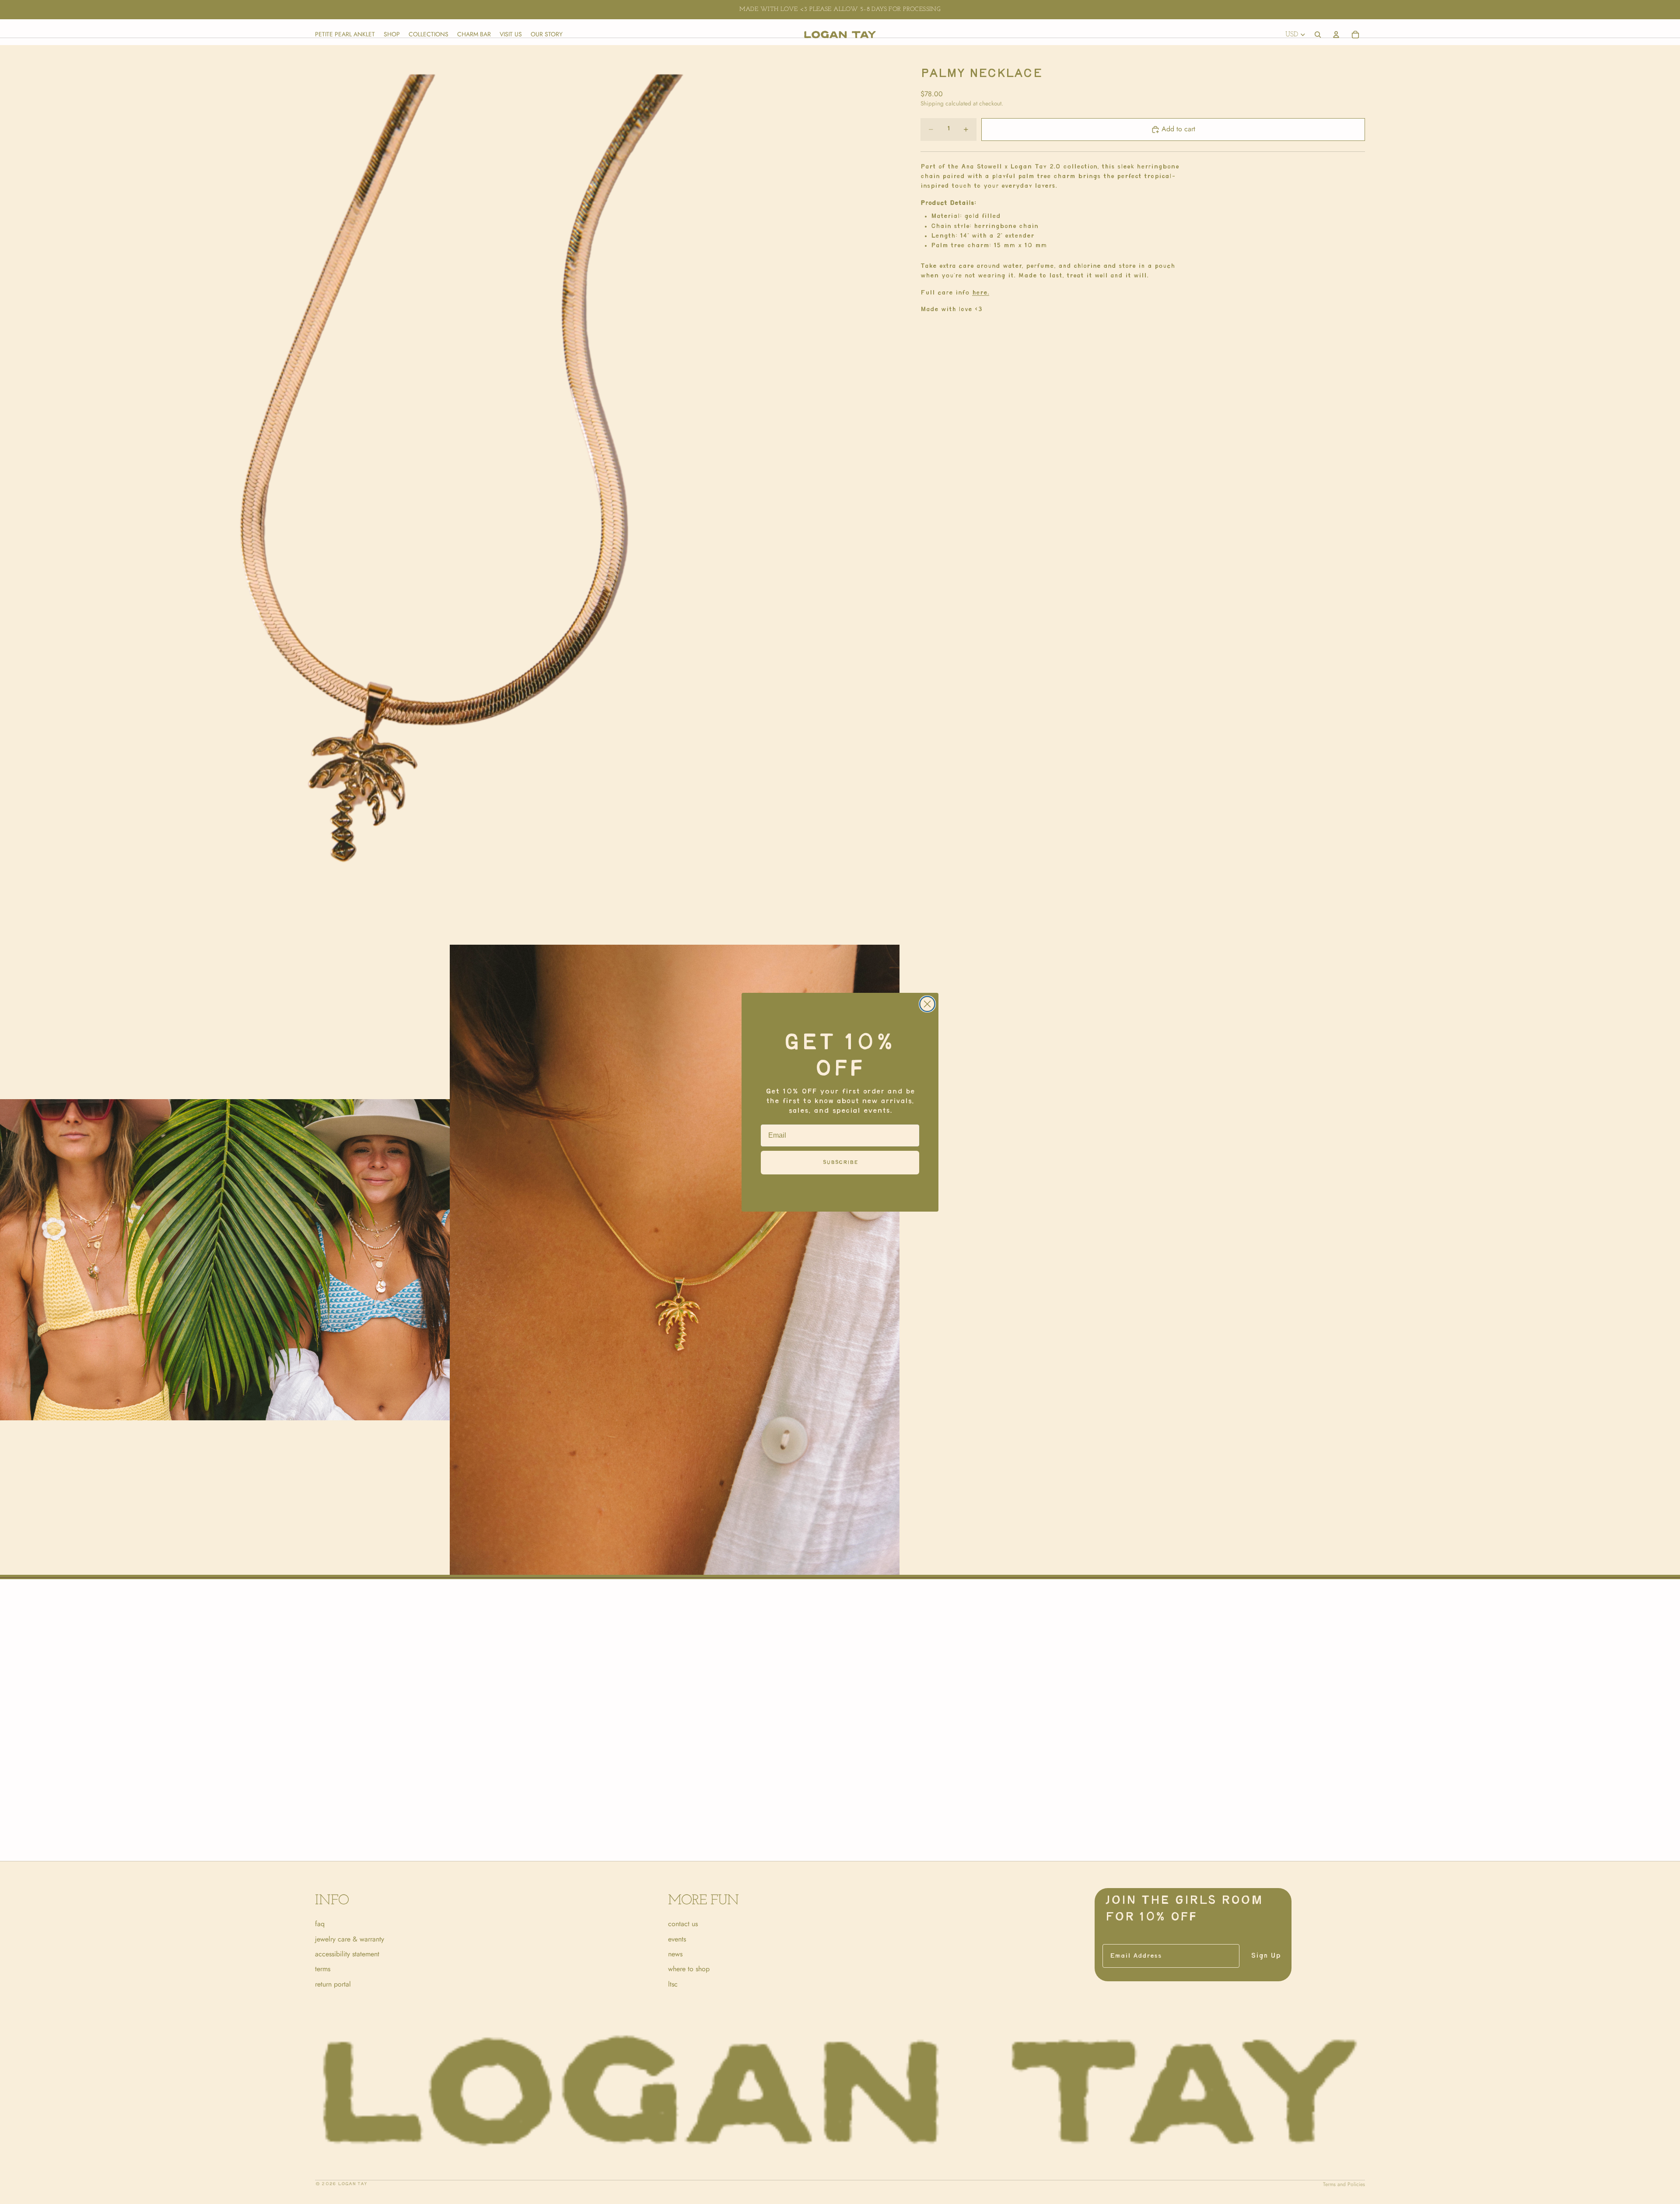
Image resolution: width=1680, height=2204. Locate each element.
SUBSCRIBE (840, 1162)
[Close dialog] (927, 1004)
